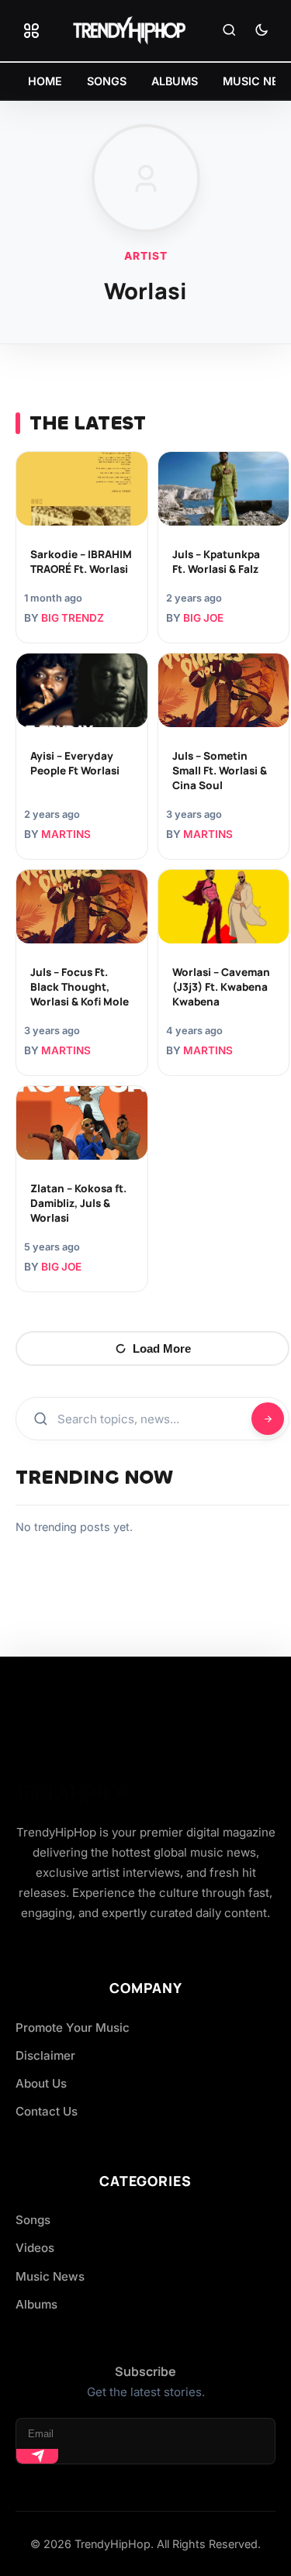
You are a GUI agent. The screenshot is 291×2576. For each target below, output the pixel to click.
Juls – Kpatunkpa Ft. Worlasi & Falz (216, 562)
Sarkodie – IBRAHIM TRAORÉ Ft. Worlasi (81, 562)
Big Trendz (73, 618)
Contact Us (47, 2111)
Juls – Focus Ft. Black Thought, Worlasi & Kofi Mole (80, 987)
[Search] (229, 31)
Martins (66, 834)
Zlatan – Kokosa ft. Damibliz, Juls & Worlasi (78, 1203)
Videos (35, 2248)
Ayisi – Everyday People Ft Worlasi (75, 763)
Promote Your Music (73, 2028)
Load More (162, 1348)
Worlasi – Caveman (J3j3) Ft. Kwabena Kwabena (221, 987)
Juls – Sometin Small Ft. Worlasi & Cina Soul (220, 771)
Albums (36, 2304)
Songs (33, 2220)
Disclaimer (45, 2055)
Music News (50, 2276)
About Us (41, 2083)
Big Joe (203, 618)
